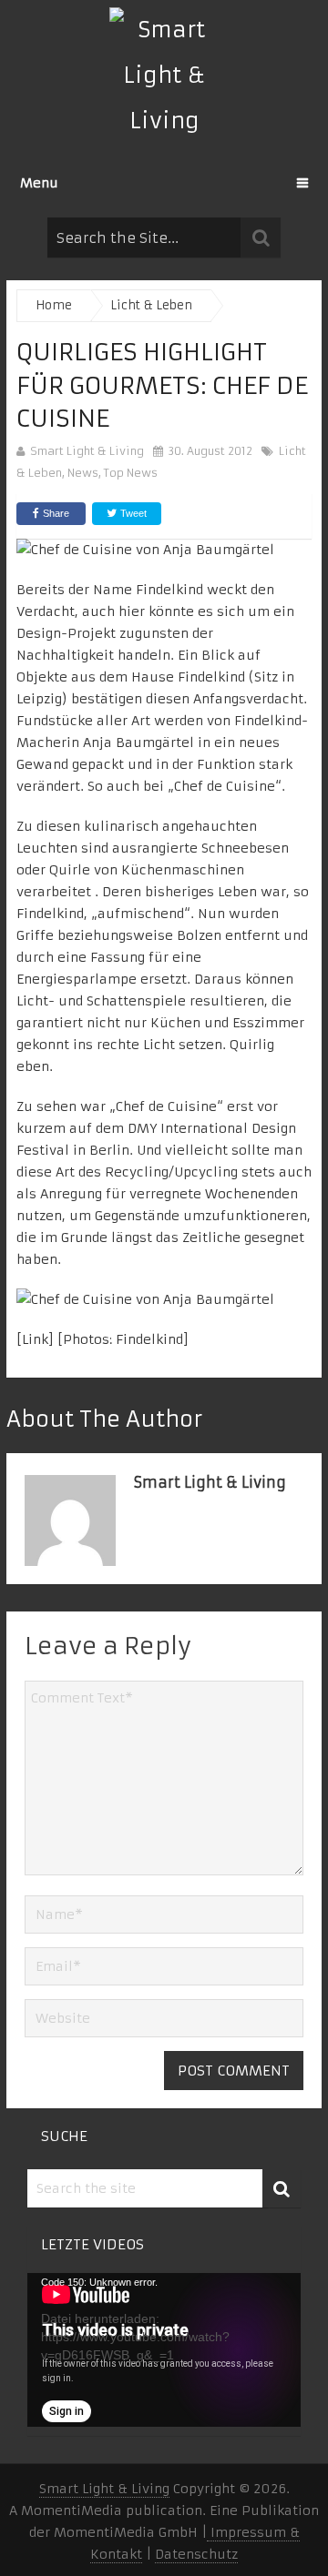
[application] (164, 2350)
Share (56, 513)
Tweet (132, 513)
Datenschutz (196, 2554)
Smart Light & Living (87, 451)
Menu (39, 183)
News (83, 473)
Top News (131, 473)
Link (35, 1339)
